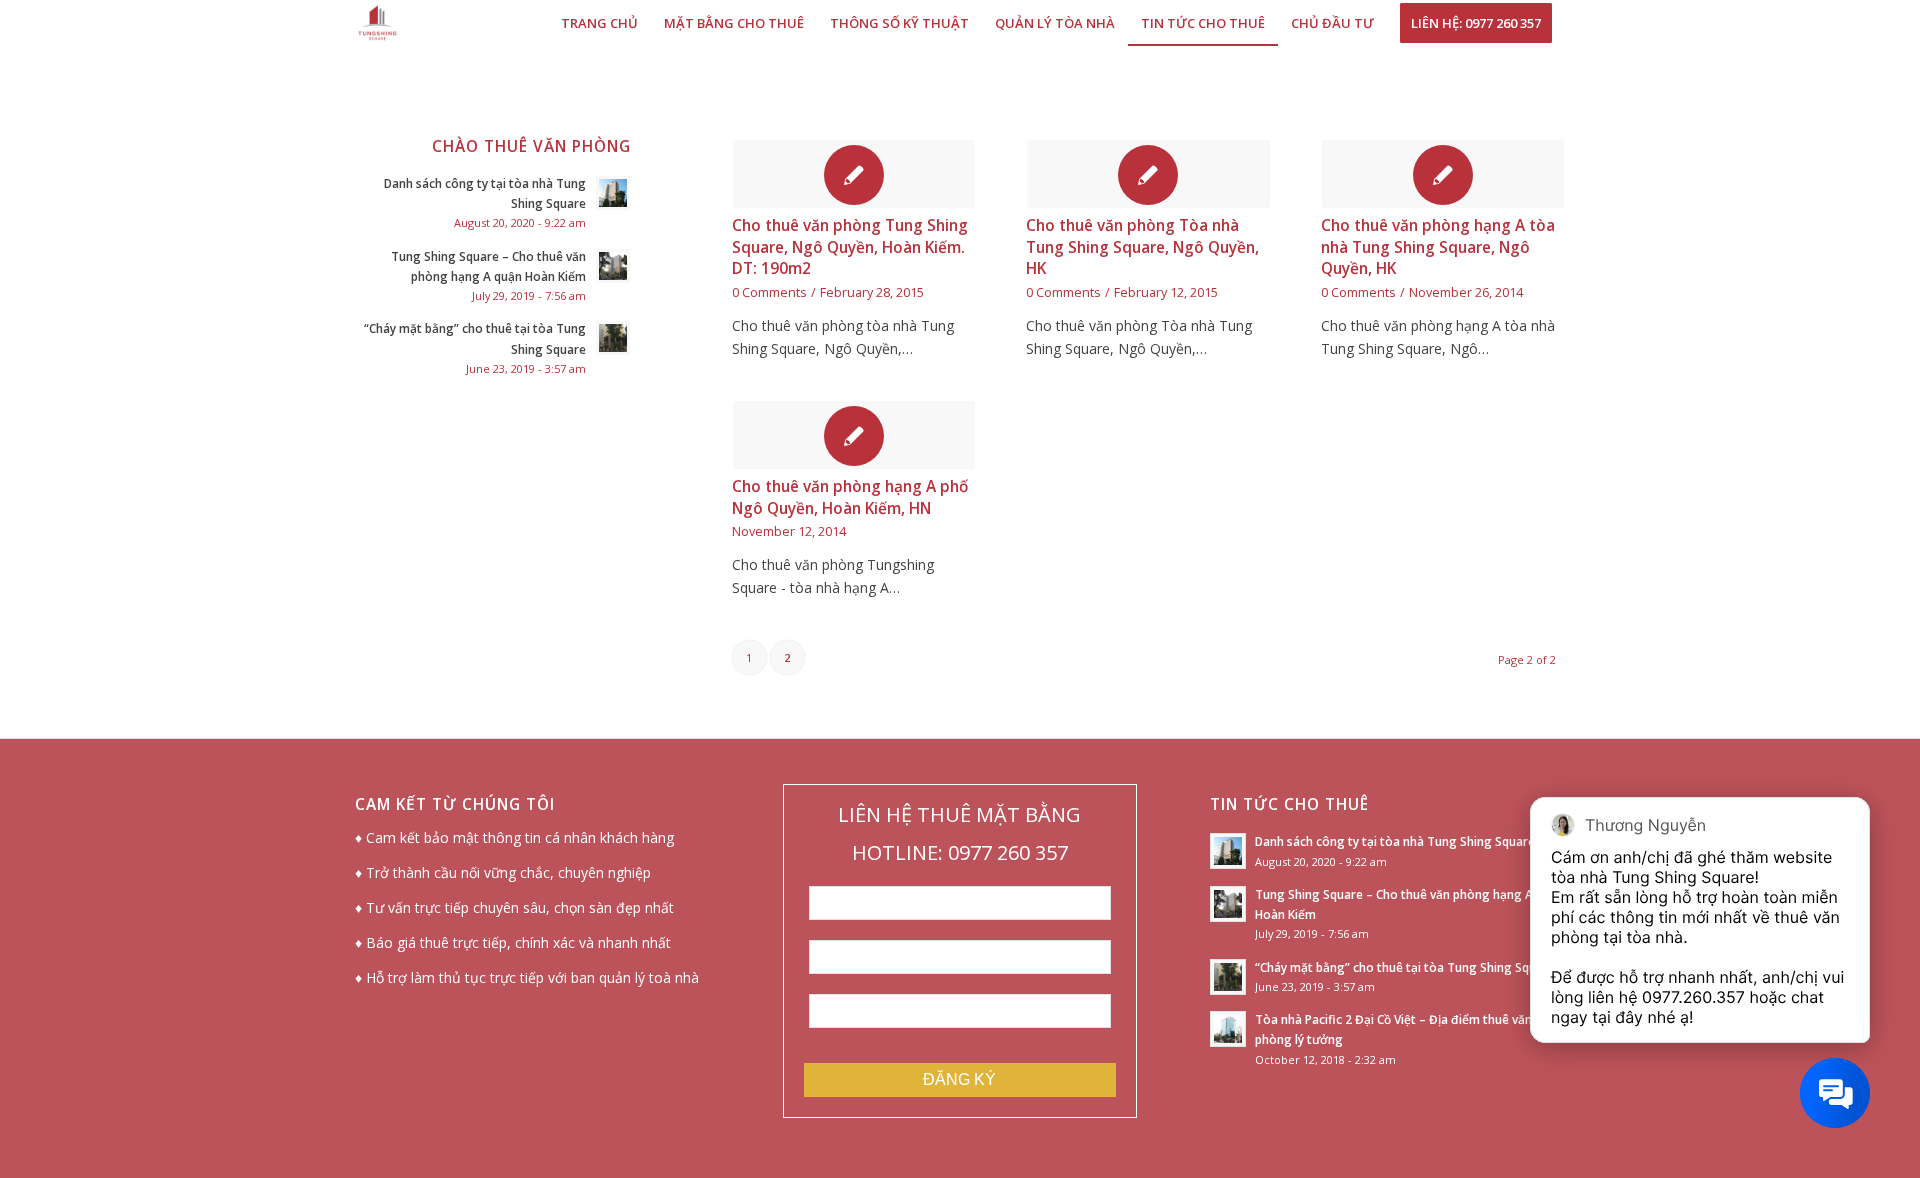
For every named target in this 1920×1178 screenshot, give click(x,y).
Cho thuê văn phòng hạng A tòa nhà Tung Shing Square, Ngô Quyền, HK (1438, 247)
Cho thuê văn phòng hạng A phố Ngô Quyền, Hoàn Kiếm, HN (850, 497)
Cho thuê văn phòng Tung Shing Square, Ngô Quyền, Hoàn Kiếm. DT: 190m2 (850, 247)
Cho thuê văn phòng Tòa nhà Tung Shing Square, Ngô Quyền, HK (1142, 247)
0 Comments (769, 292)
